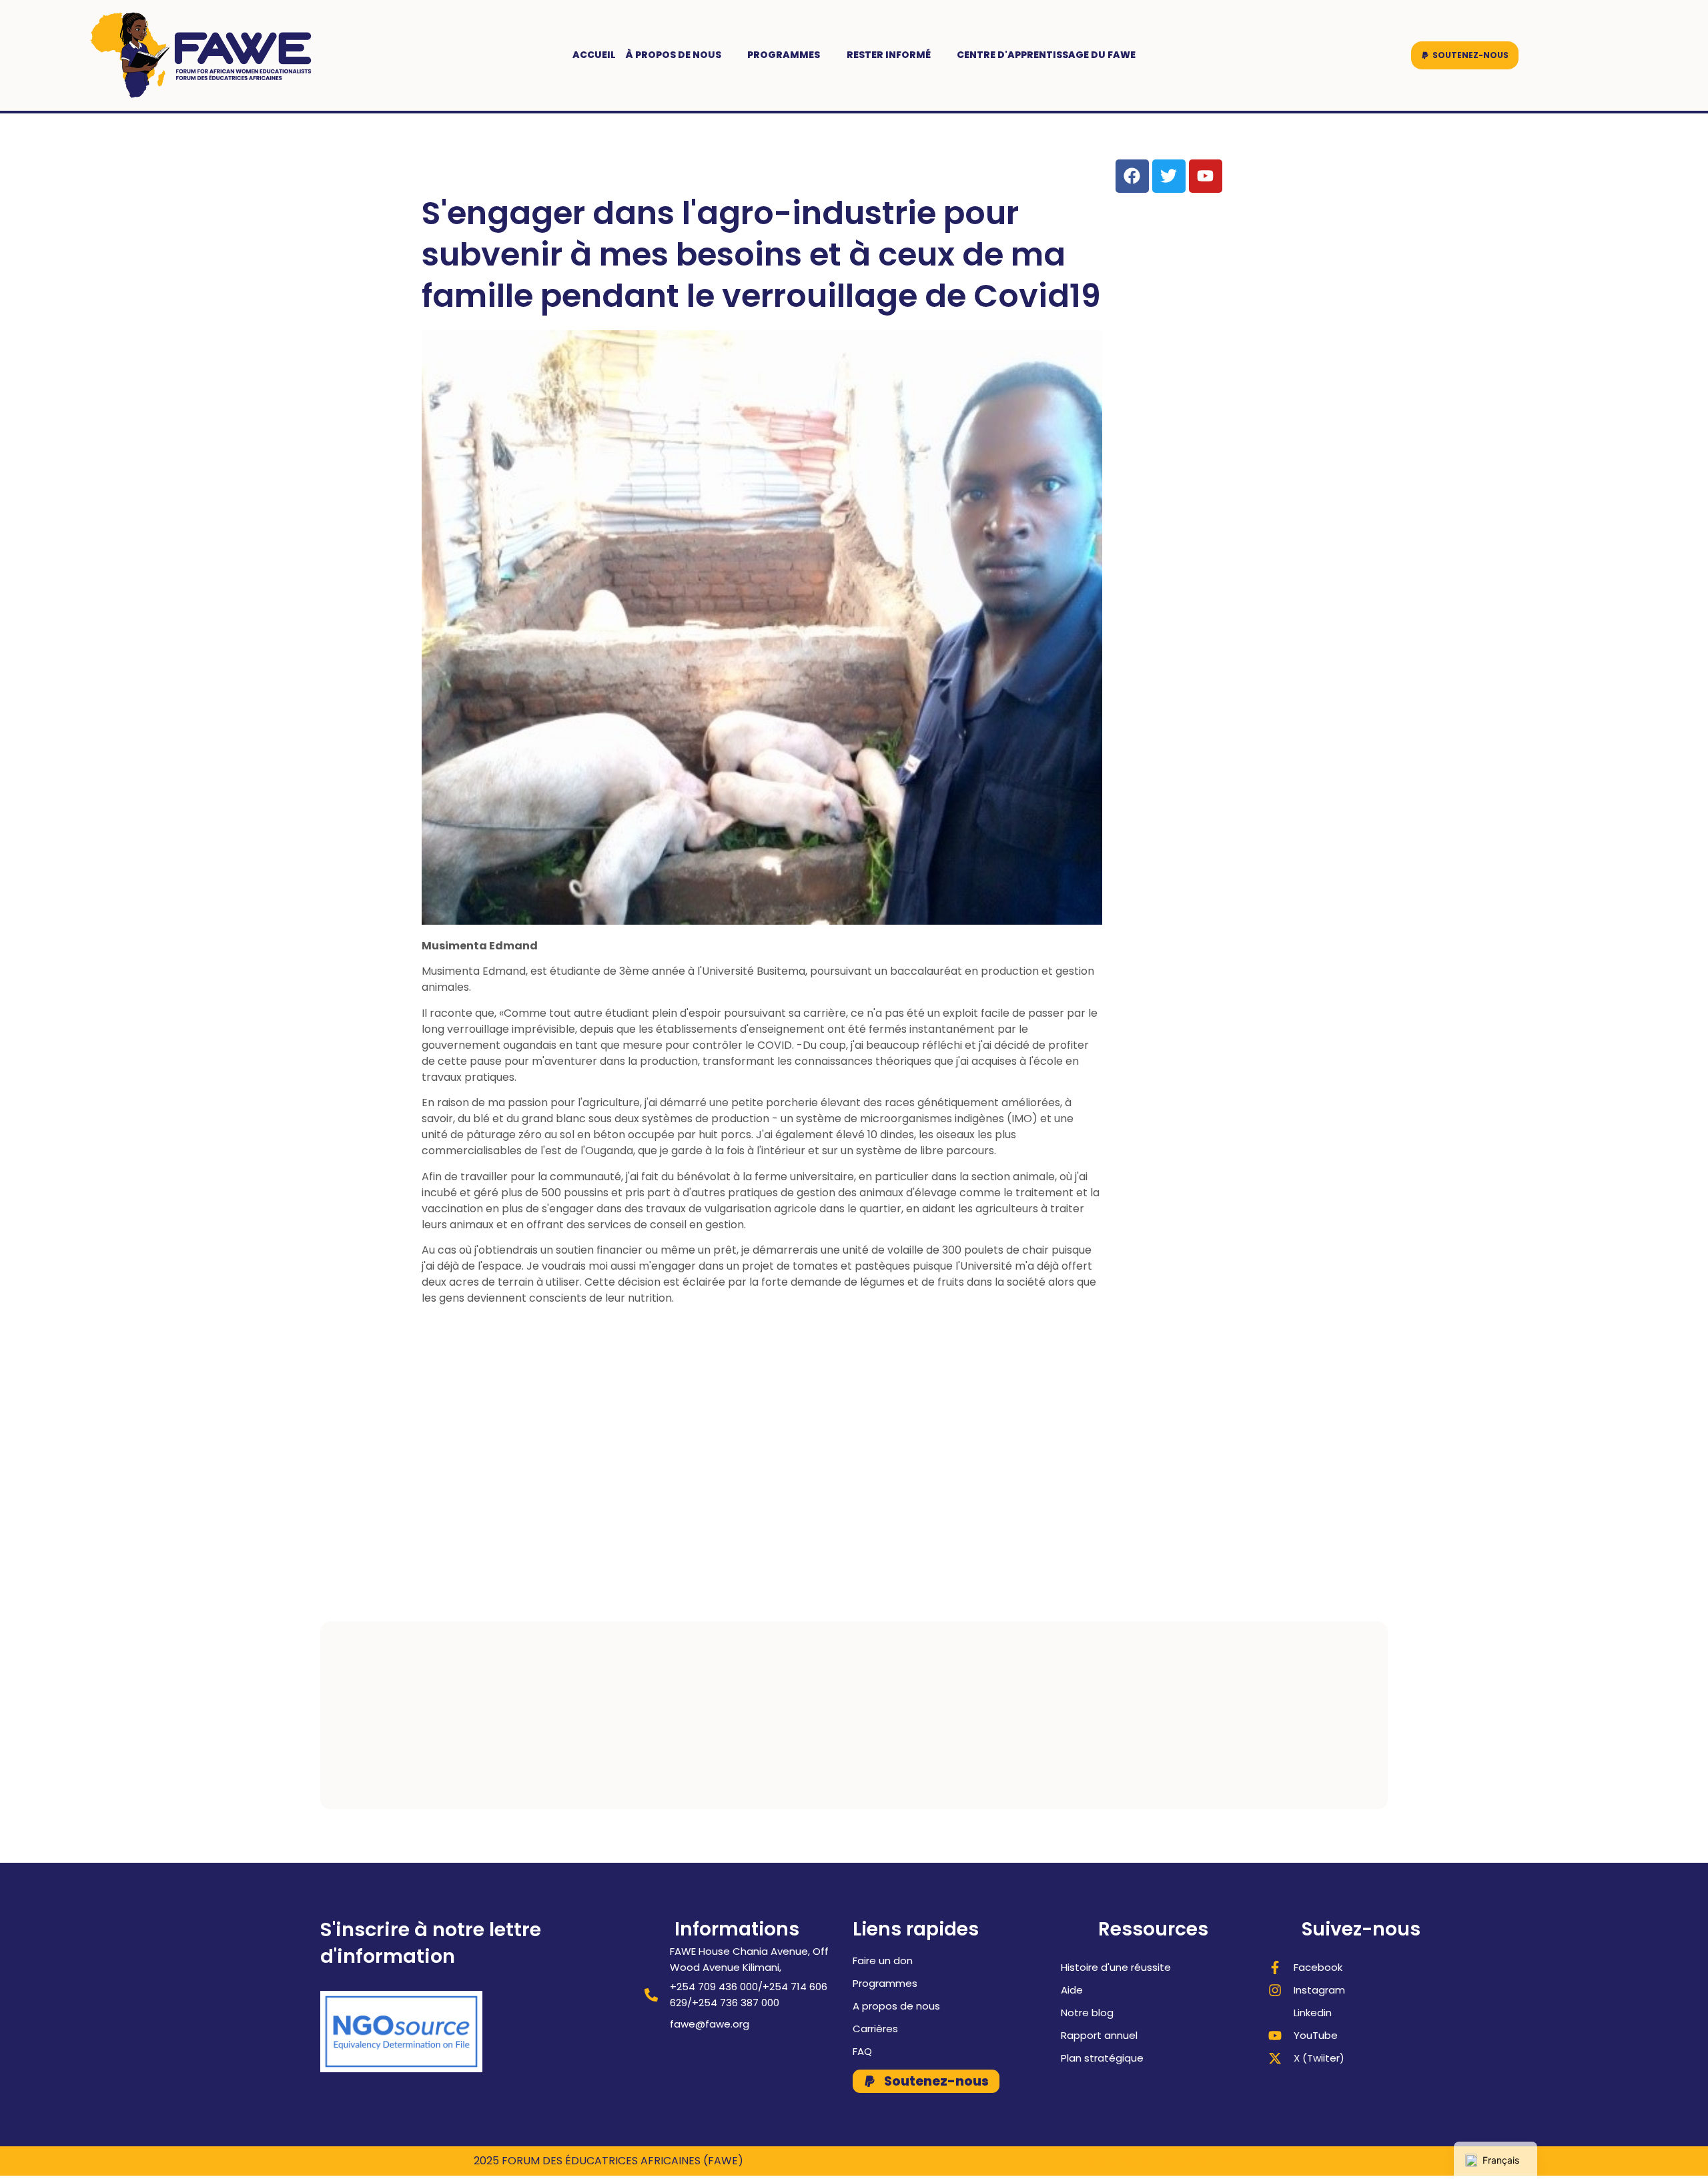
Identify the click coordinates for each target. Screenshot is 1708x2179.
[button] (1465, 55)
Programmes (784, 55)
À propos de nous (674, 55)
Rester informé (889, 55)
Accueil (594, 55)
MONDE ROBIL (1199, 2161)
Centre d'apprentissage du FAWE (1046, 55)
